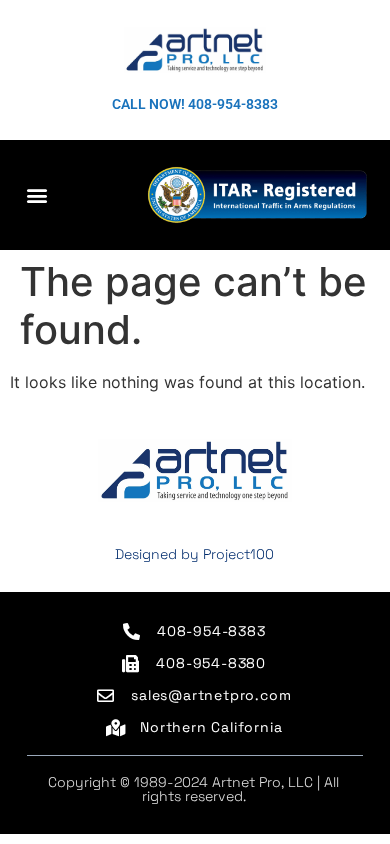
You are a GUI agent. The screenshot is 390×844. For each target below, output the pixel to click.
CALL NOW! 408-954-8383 (195, 104)
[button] (36, 194)
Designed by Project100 (194, 554)
